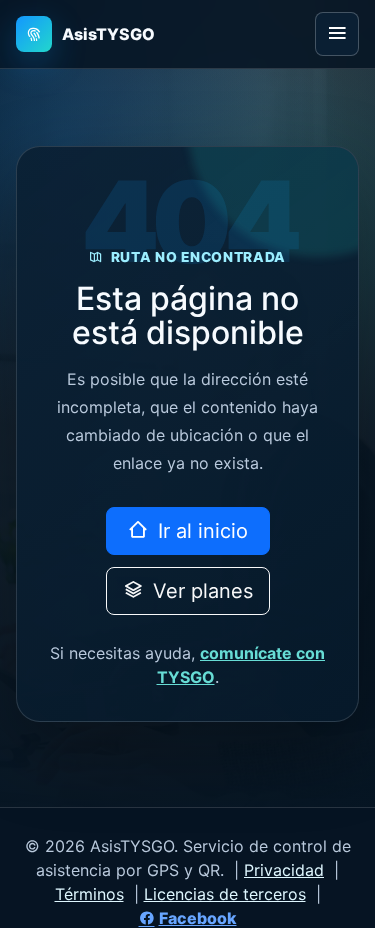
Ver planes (200, 591)
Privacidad (284, 870)
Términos (89, 894)
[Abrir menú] (337, 34)
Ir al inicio (200, 531)
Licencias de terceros (225, 894)
